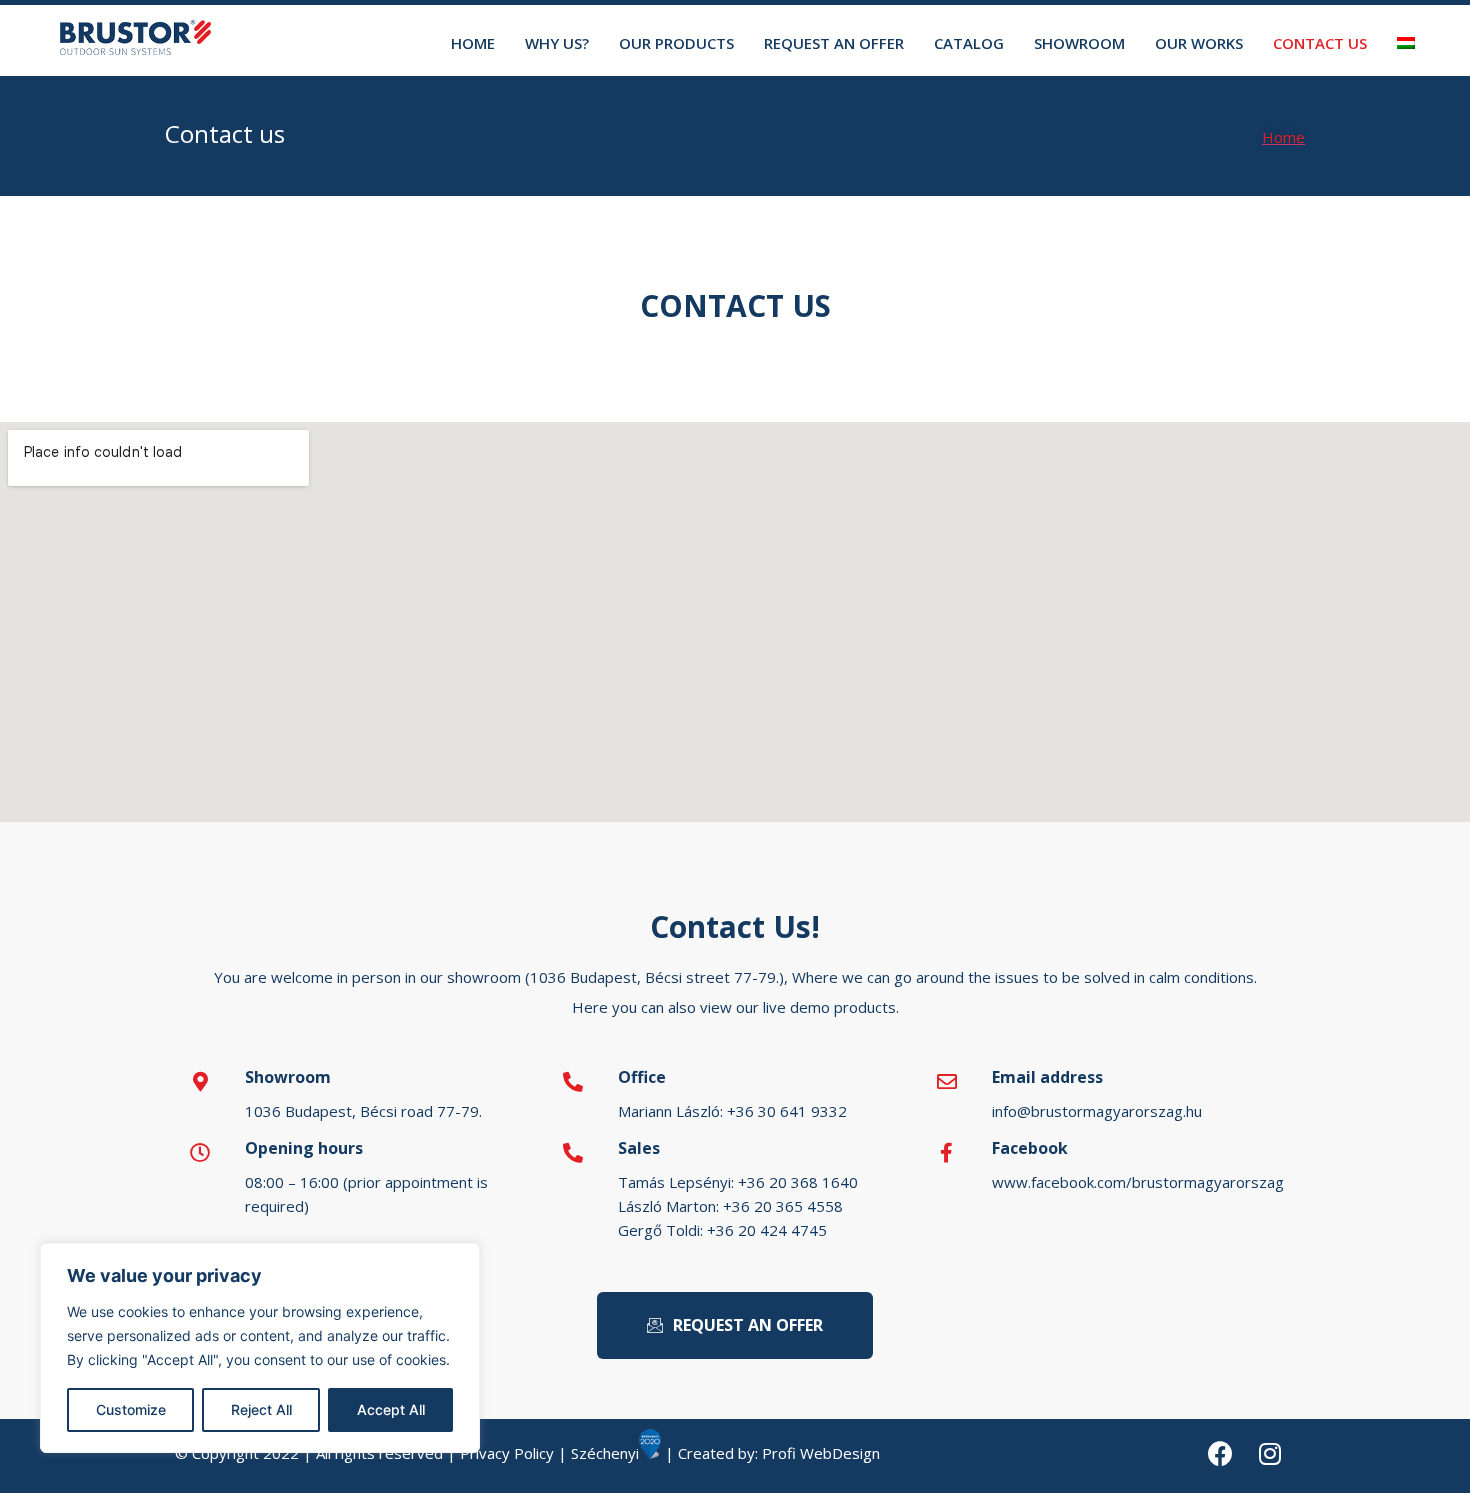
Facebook (1030, 1148)
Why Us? (557, 43)
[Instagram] (1270, 1454)
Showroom (1079, 43)
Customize (131, 1409)
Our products (676, 43)
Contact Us (1320, 43)
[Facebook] (1220, 1454)
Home (473, 43)
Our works (1199, 43)
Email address (1047, 1077)
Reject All (261, 1409)
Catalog (969, 43)
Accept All (391, 1409)
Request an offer (834, 43)
